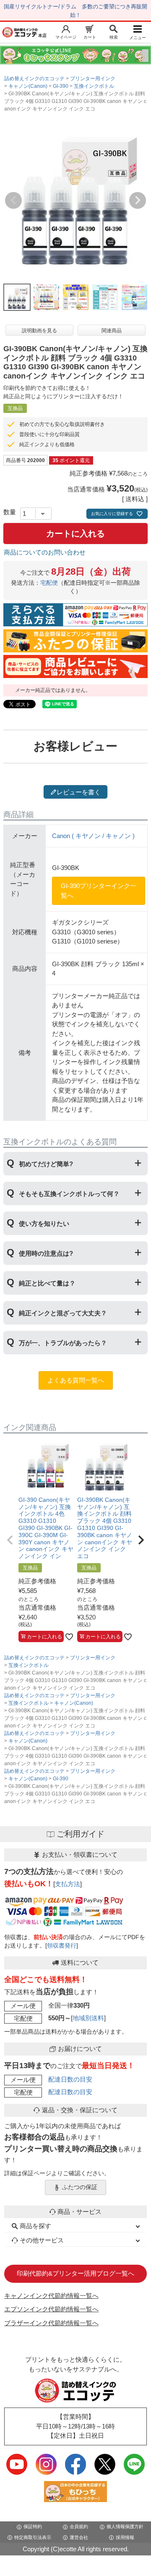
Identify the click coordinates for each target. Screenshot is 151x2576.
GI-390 (61, 86)
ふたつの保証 (80, 2187)
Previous (13, 200)
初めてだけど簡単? (46, 1164)
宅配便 (49, 583)
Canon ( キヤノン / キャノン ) (93, 836)
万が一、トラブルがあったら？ (63, 1343)
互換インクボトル (94, 86)
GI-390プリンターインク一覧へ (99, 891)
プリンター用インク (93, 79)
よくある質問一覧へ (76, 1380)
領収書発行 (62, 1946)
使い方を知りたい (44, 1224)
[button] (10, 1540)
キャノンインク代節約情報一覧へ (51, 2296)
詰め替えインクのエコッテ (34, 79)
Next (138, 200)
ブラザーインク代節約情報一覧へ (51, 2323)
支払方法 (68, 1884)
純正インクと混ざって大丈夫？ (63, 1313)
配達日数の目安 (70, 2079)
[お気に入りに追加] (69, 1637)
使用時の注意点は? (46, 1253)
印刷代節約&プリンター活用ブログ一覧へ (75, 2273)
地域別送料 (88, 2018)
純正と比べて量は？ (47, 1283)
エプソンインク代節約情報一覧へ (51, 2309)
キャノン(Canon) (28, 86)
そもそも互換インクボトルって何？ (69, 1194)
